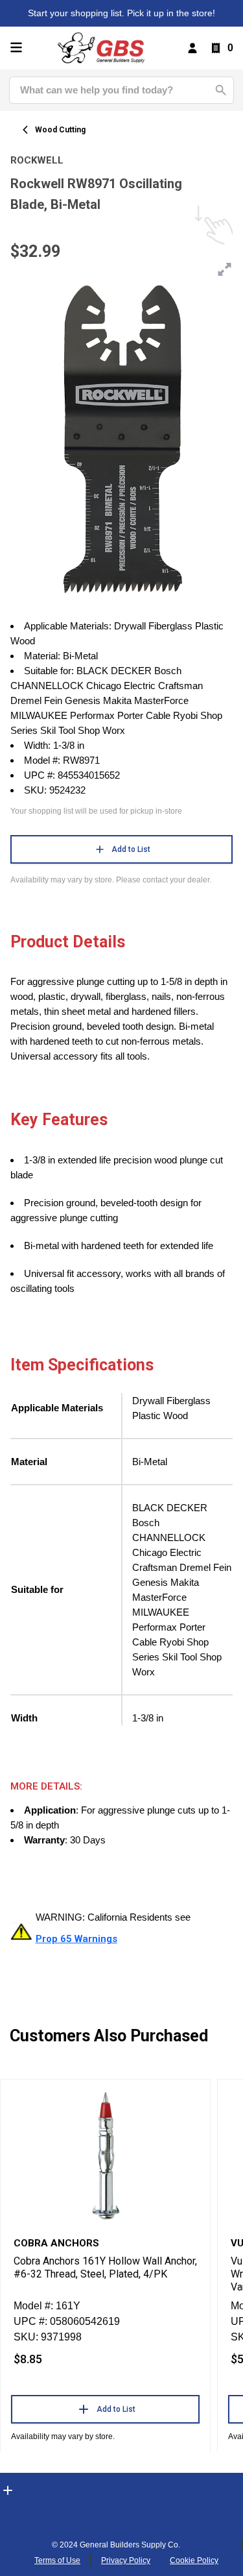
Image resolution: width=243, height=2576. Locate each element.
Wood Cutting (60, 130)
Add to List (131, 849)
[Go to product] (105, 2155)
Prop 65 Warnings (76, 1939)
